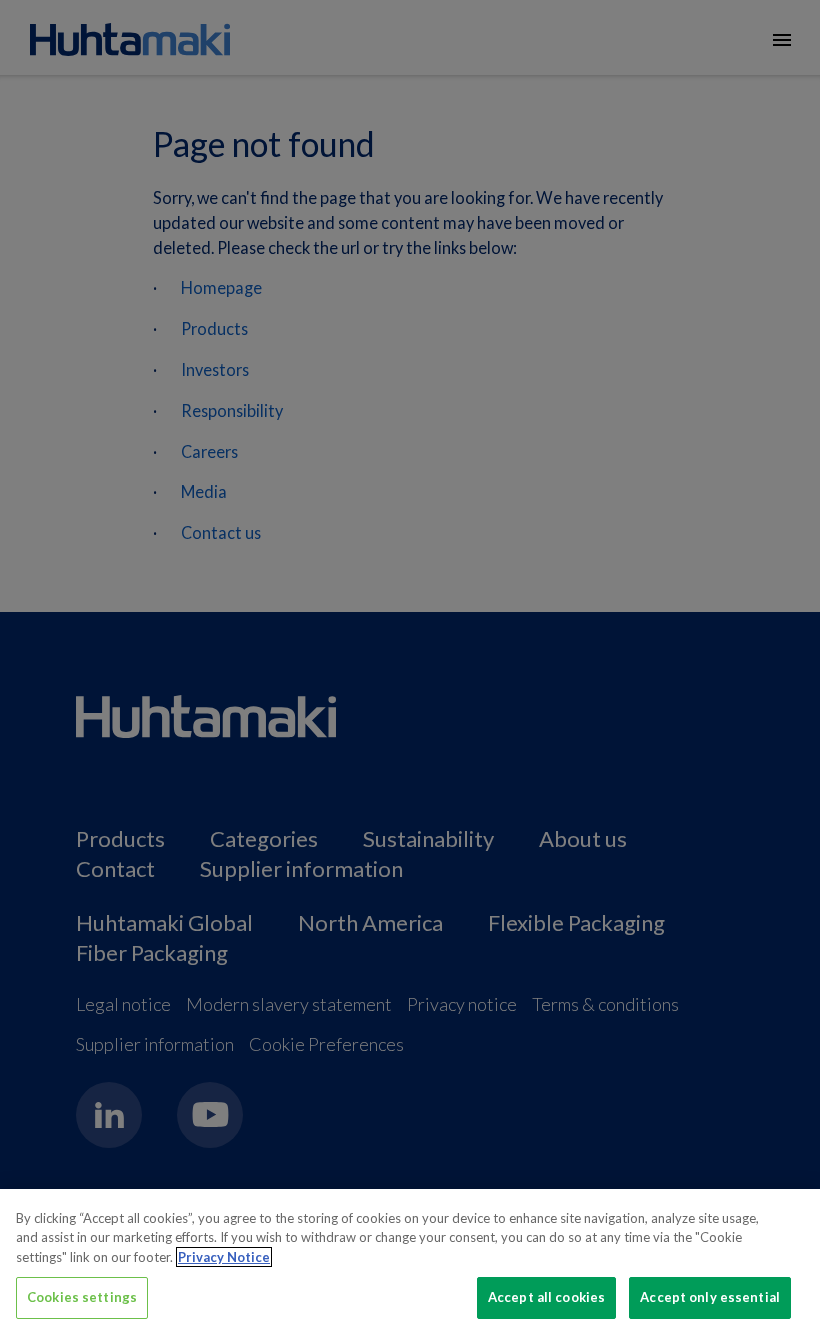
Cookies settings (82, 1297)
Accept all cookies (546, 1297)
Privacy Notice (224, 1257)
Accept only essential (710, 1297)
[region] (410, 1263)
